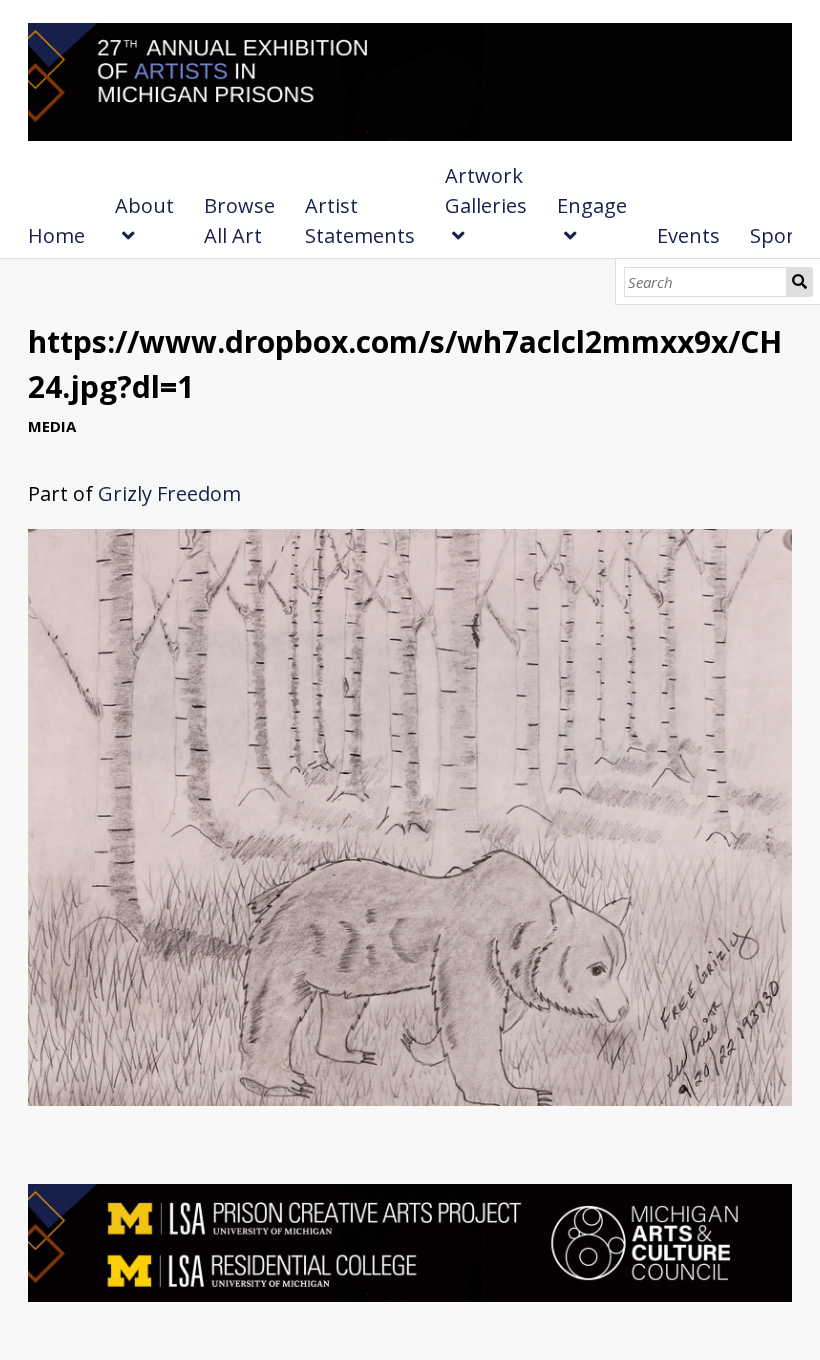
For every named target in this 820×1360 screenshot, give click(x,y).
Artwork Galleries (486, 190)
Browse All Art (239, 220)
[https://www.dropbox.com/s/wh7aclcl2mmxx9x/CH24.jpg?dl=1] (410, 1098)
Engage (592, 205)
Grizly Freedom (169, 493)
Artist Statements (360, 220)
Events (688, 235)
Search (800, 282)
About (144, 205)
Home (56, 235)
